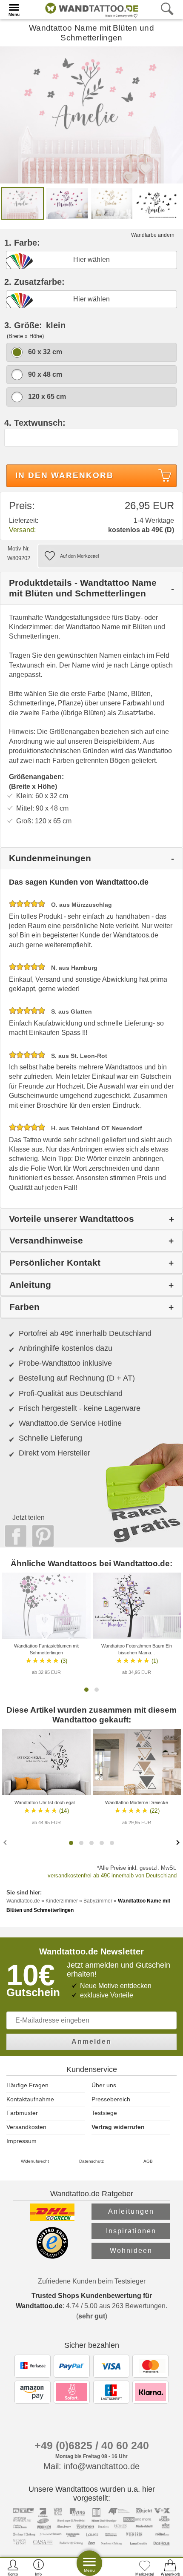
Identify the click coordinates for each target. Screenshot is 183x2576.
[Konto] (13, 2567)
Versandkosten (26, 2127)
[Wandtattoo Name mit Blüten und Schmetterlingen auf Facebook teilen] (14, 1536)
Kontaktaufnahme (30, 2099)
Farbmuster (22, 2113)
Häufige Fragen (27, 2085)
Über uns (104, 2085)
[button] (86, 1690)
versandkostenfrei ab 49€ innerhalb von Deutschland (112, 1875)
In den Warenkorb (64, 475)
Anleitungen (131, 2211)
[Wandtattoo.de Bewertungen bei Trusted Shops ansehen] (52, 2257)
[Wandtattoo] (90, 9)
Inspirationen (131, 2231)
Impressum (21, 2141)
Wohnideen (131, 2251)
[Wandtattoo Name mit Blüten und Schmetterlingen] (91, 114)
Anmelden (91, 2042)
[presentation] (6, 1842)
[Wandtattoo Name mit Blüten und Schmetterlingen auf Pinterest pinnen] (41, 1536)
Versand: (22, 530)
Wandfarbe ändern (153, 235)
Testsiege (104, 2113)
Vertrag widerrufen (118, 2127)
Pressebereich (111, 2099)
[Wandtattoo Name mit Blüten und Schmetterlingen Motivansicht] (67, 203)
